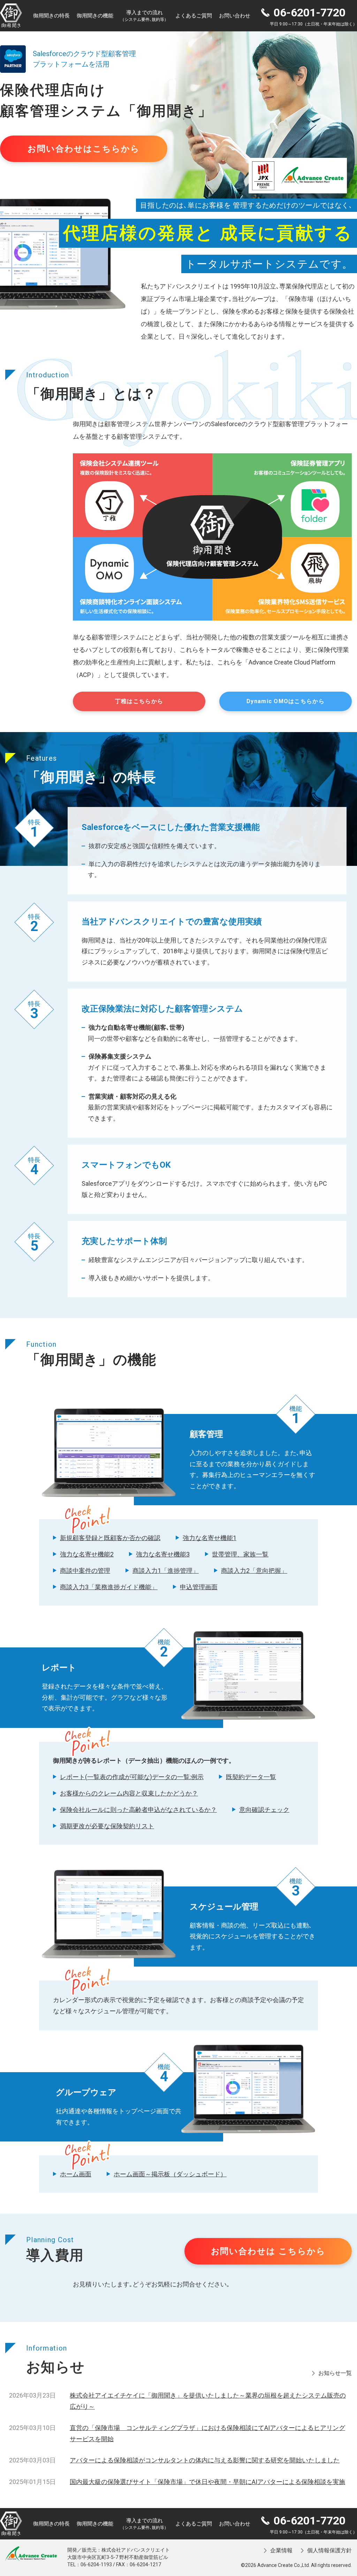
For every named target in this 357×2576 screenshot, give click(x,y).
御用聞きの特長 (51, 16)
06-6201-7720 (310, 13)
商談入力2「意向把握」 (254, 1571)
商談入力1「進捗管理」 (166, 1571)
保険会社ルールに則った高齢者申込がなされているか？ (138, 1810)
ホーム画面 (76, 2174)
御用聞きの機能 (95, 16)
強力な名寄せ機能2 (87, 1554)
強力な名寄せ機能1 (210, 1538)
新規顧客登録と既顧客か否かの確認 (110, 1538)
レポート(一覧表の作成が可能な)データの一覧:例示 (132, 1777)
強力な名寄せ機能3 (163, 1554)
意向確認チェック (264, 1810)
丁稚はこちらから (139, 701)
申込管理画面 (199, 1587)
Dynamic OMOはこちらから (286, 701)
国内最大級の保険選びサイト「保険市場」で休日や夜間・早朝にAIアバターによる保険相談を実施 (207, 2482)
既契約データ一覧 (251, 1777)
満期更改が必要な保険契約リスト (107, 1826)
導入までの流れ (144, 16)
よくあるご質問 (194, 16)
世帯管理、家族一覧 (240, 1554)
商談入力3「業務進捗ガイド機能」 (109, 1587)
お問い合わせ (235, 16)
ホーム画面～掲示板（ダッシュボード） (170, 2174)
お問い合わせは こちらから (268, 2251)
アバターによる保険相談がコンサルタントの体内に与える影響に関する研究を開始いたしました (205, 2460)
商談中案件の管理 (85, 1571)
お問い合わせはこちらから (83, 149)
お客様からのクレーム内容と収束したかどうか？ (129, 1793)
